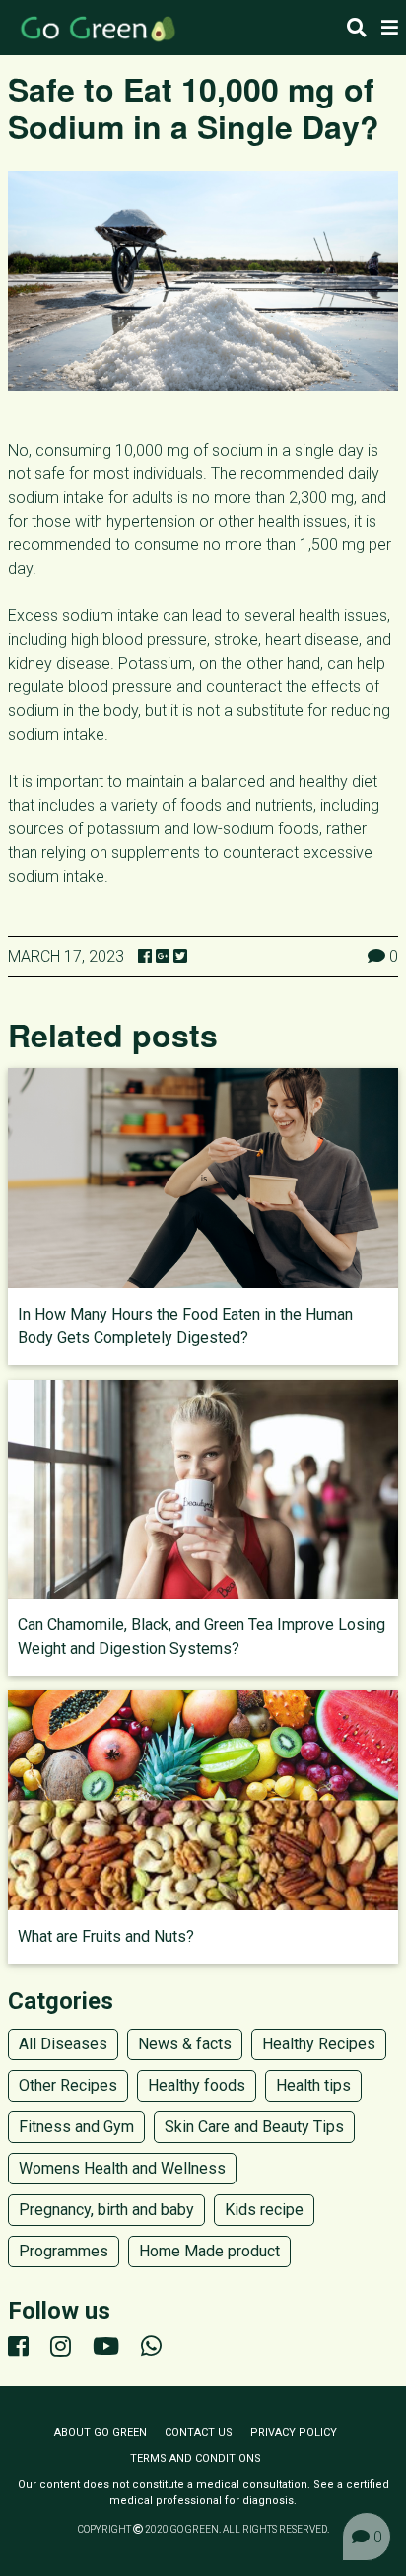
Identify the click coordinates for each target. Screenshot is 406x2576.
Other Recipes (68, 2085)
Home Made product (209, 2251)
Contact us (199, 2433)
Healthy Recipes (319, 2044)
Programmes (64, 2251)
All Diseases (63, 2044)
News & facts (185, 2044)
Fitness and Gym (76, 2127)
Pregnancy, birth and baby (106, 2210)
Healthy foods (197, 2085)
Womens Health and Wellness (122, 2168)
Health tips (313, 2085)
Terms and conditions (196, 2458)
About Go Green (101, 2433)
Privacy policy (294, 2433)
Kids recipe (264, 2210)
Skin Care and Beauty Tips (254, 2127)
